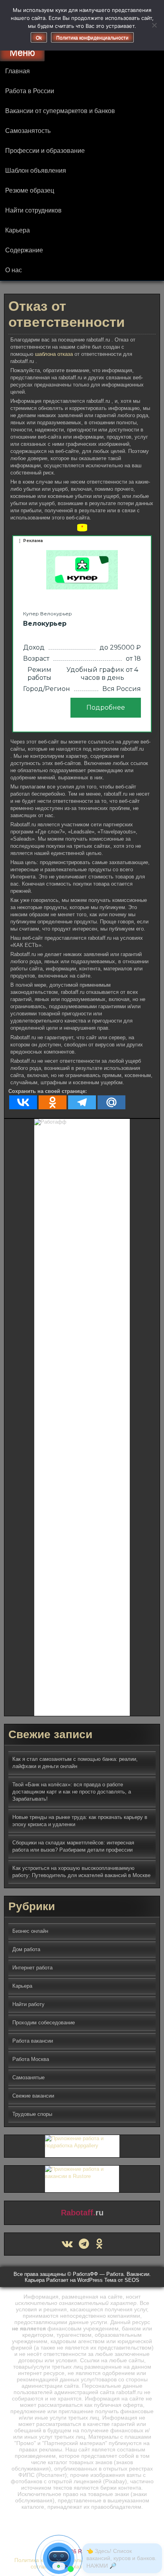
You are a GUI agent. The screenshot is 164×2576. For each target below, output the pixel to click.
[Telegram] (82, 1102)
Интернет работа (32, 1968)
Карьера (18, 230)
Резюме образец (30, 190)
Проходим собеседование (44, 2023)
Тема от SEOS (122, 2280)
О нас (14, 270)
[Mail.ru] (111, 1102)
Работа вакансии (33, 2041)
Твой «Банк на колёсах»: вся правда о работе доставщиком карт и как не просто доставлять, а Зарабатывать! (72, 1792)
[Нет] (154, 25)
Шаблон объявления (36, 171)
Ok (39, 38)
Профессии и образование (45, 151)
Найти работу (28, 2004)
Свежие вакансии (33, 2096)
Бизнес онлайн (30, 1931)
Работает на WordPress (74, 2280)
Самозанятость (28, 131)
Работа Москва (31, 2059)
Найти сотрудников (33, 210)
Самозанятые (28, 2077)
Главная (18, 71)
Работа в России (30, 91)
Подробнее (106, 707)
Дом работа (26, 1949)
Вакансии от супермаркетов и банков (60, 111)
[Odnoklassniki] (53, 1102)
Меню (22, 52)
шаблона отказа (55, 354)
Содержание (24, 250)
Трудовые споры (32, 2114)
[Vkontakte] (23, 1102)
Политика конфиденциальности (92, 38)
